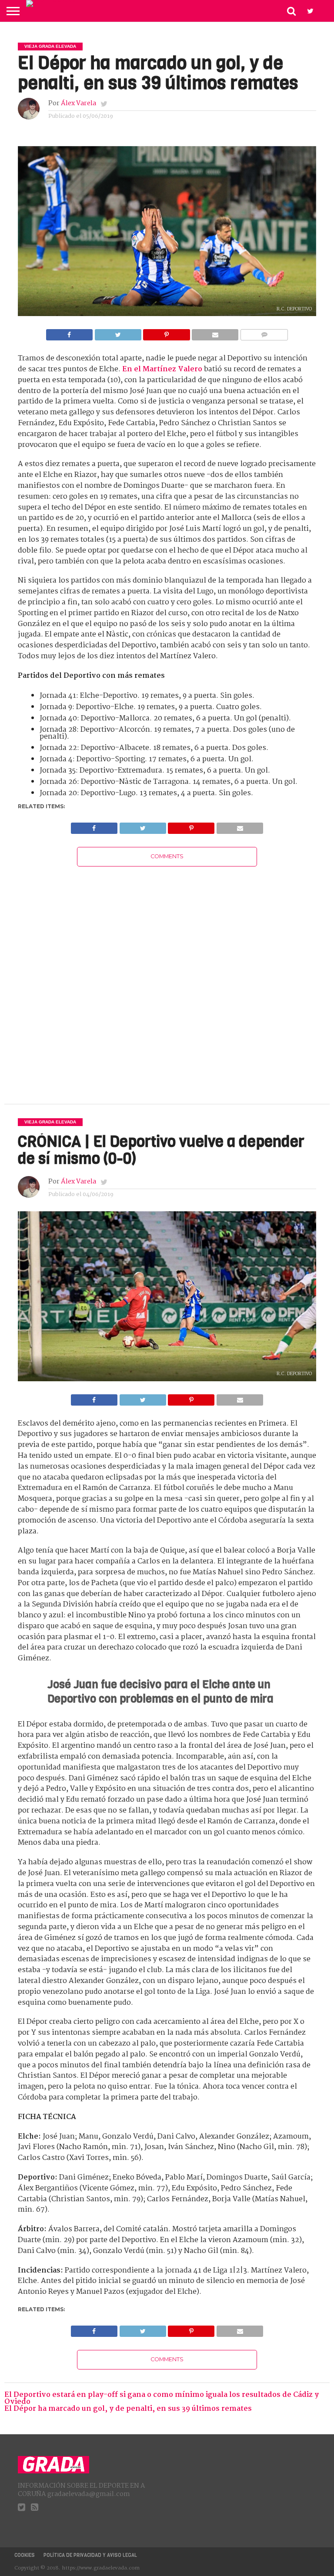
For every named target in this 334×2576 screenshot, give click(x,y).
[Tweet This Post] (118, 332)
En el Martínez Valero (162, 369)
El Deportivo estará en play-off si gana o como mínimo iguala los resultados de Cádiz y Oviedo (162, 2398)
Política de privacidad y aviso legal (90, 2555)
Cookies (25, 2555)
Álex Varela (78, 103)
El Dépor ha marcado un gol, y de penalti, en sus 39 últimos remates (128, 2409)
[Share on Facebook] (69, 332)
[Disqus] (167, 975)
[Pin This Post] (167, 332)
